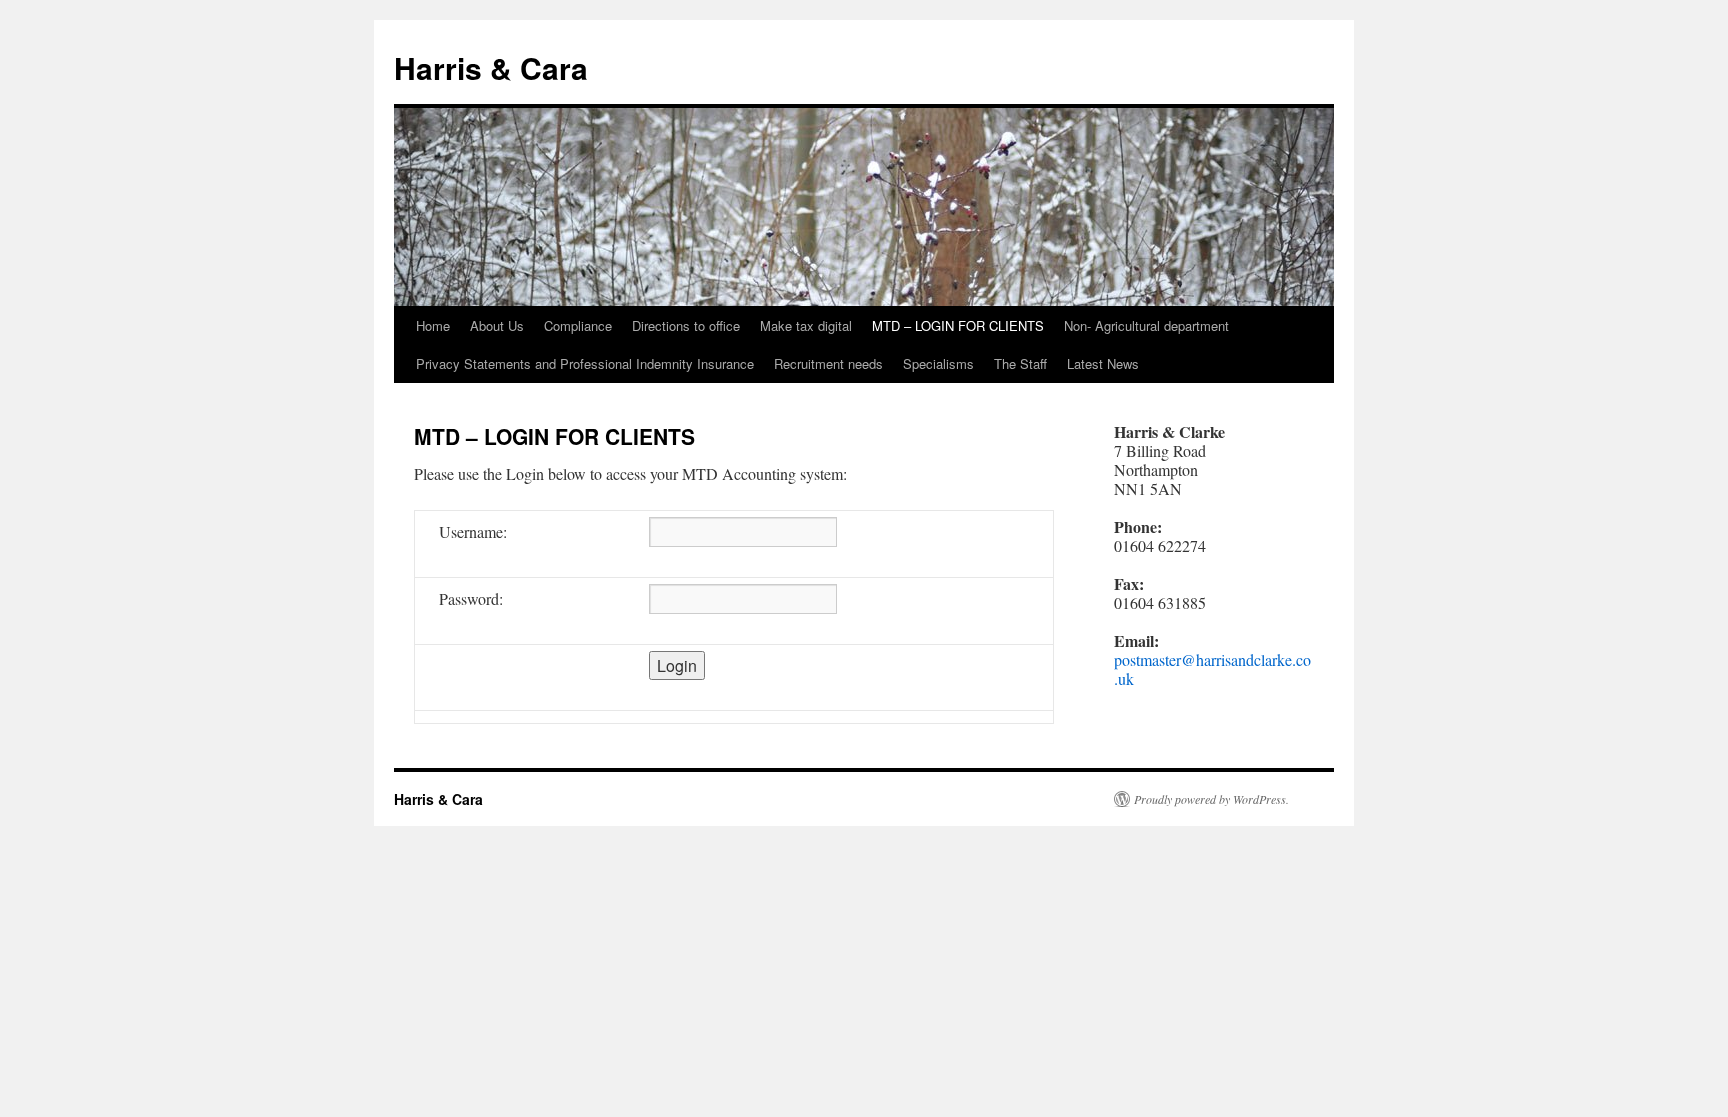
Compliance (578, 325)
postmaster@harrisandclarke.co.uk (1212, 669)
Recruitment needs (828, 363)
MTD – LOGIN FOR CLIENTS (958, 325)
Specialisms (938, 363)
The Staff (1020, 363)
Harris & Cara (491, 67)
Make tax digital (806, 325)
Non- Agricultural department (1146, 325)
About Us (497, 325)
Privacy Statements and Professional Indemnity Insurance (585, 363)
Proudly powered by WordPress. (1211, 799)
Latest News (1103, 363)
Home (433, 325)
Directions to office (686, 325)
